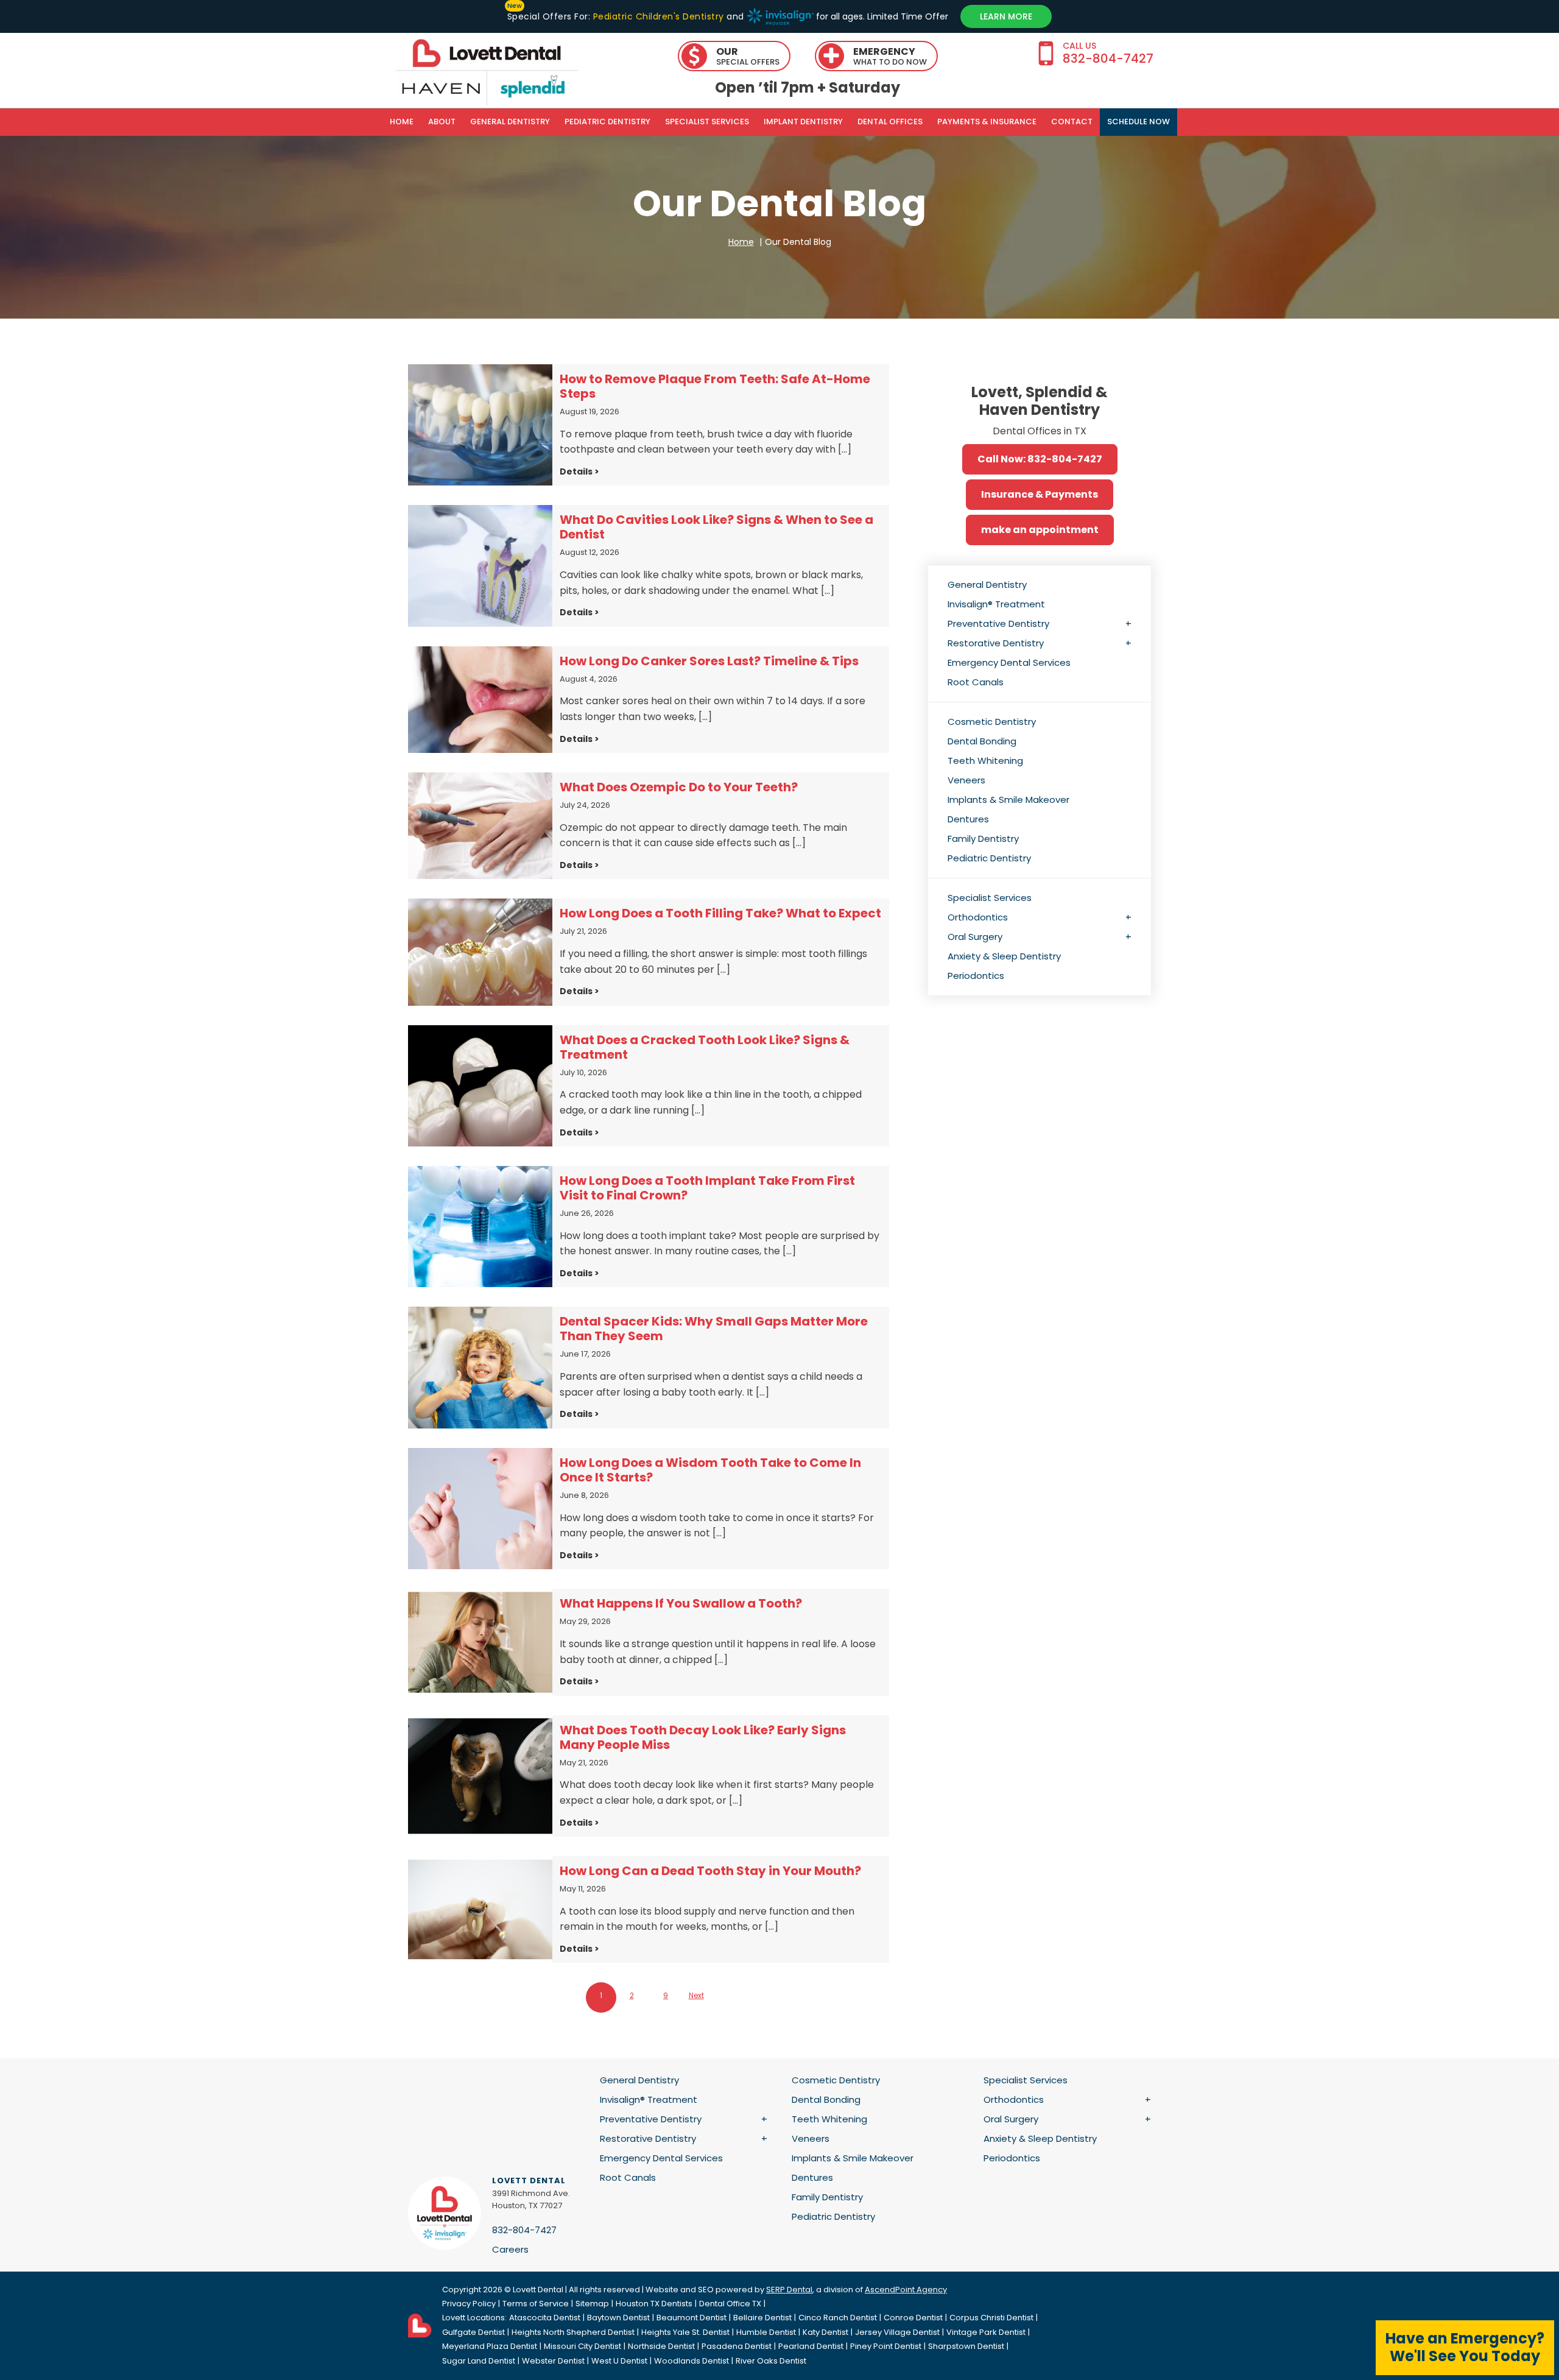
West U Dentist (619, 2361)
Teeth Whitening (985, 761)
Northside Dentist (661, 2346)
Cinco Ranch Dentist (838, 2318)
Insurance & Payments (1040, 494)
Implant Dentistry (803, 122)
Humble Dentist (766, 2332)
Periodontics (976, 976)
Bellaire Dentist (762, 2318)
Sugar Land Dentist (479, 2361)
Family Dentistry (983, 839)
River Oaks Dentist (771, 2361)
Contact (1072, 122)
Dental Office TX (730, 2304)
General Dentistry (510, 122)
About (442, 122)
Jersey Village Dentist (897, 2332)
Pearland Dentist (811, 2346)
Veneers (966, 780)
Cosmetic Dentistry (992, 722)
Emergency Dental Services (1009, 662)
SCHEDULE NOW (1138, 122)
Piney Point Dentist (886, 2346)
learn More (1006, 16)
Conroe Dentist (913, 2318)
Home (402, 122)
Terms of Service (536, 2304)
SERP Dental (789, 2290)
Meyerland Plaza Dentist (490, 2346)
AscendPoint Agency (906, 2290)
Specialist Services (707, 122)
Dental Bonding (982, 741)
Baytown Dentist (618, 2318)
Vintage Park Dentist (986, 2332)
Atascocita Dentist (545, 2318)
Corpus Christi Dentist (991, 2318)
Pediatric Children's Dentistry (658, 16)
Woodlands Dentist (692, 2361)
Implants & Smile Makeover (1008, 800)
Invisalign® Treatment (996, 604)
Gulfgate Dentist (473, 2332)
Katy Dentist (825, 2332)
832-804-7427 (524, 2230)
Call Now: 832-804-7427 (1040, 459)
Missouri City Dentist (582, 2346)
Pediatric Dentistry (607, 122)
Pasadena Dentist (737, 2346)
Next (696, 1995)
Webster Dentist (553, 2361)
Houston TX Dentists (654, 2304)
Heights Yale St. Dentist (685, 2332)
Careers (510, 2249)
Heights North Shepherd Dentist (573, 2332)
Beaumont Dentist (692, 2318)
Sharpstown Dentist (966, 2346)
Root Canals (976, 682)
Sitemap (592, 2304)
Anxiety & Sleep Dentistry (1004, 956)
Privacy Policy (469, 2304)
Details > (579, 471)
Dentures (968, 819)
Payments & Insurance (987, 122)
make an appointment (1040, 530)
